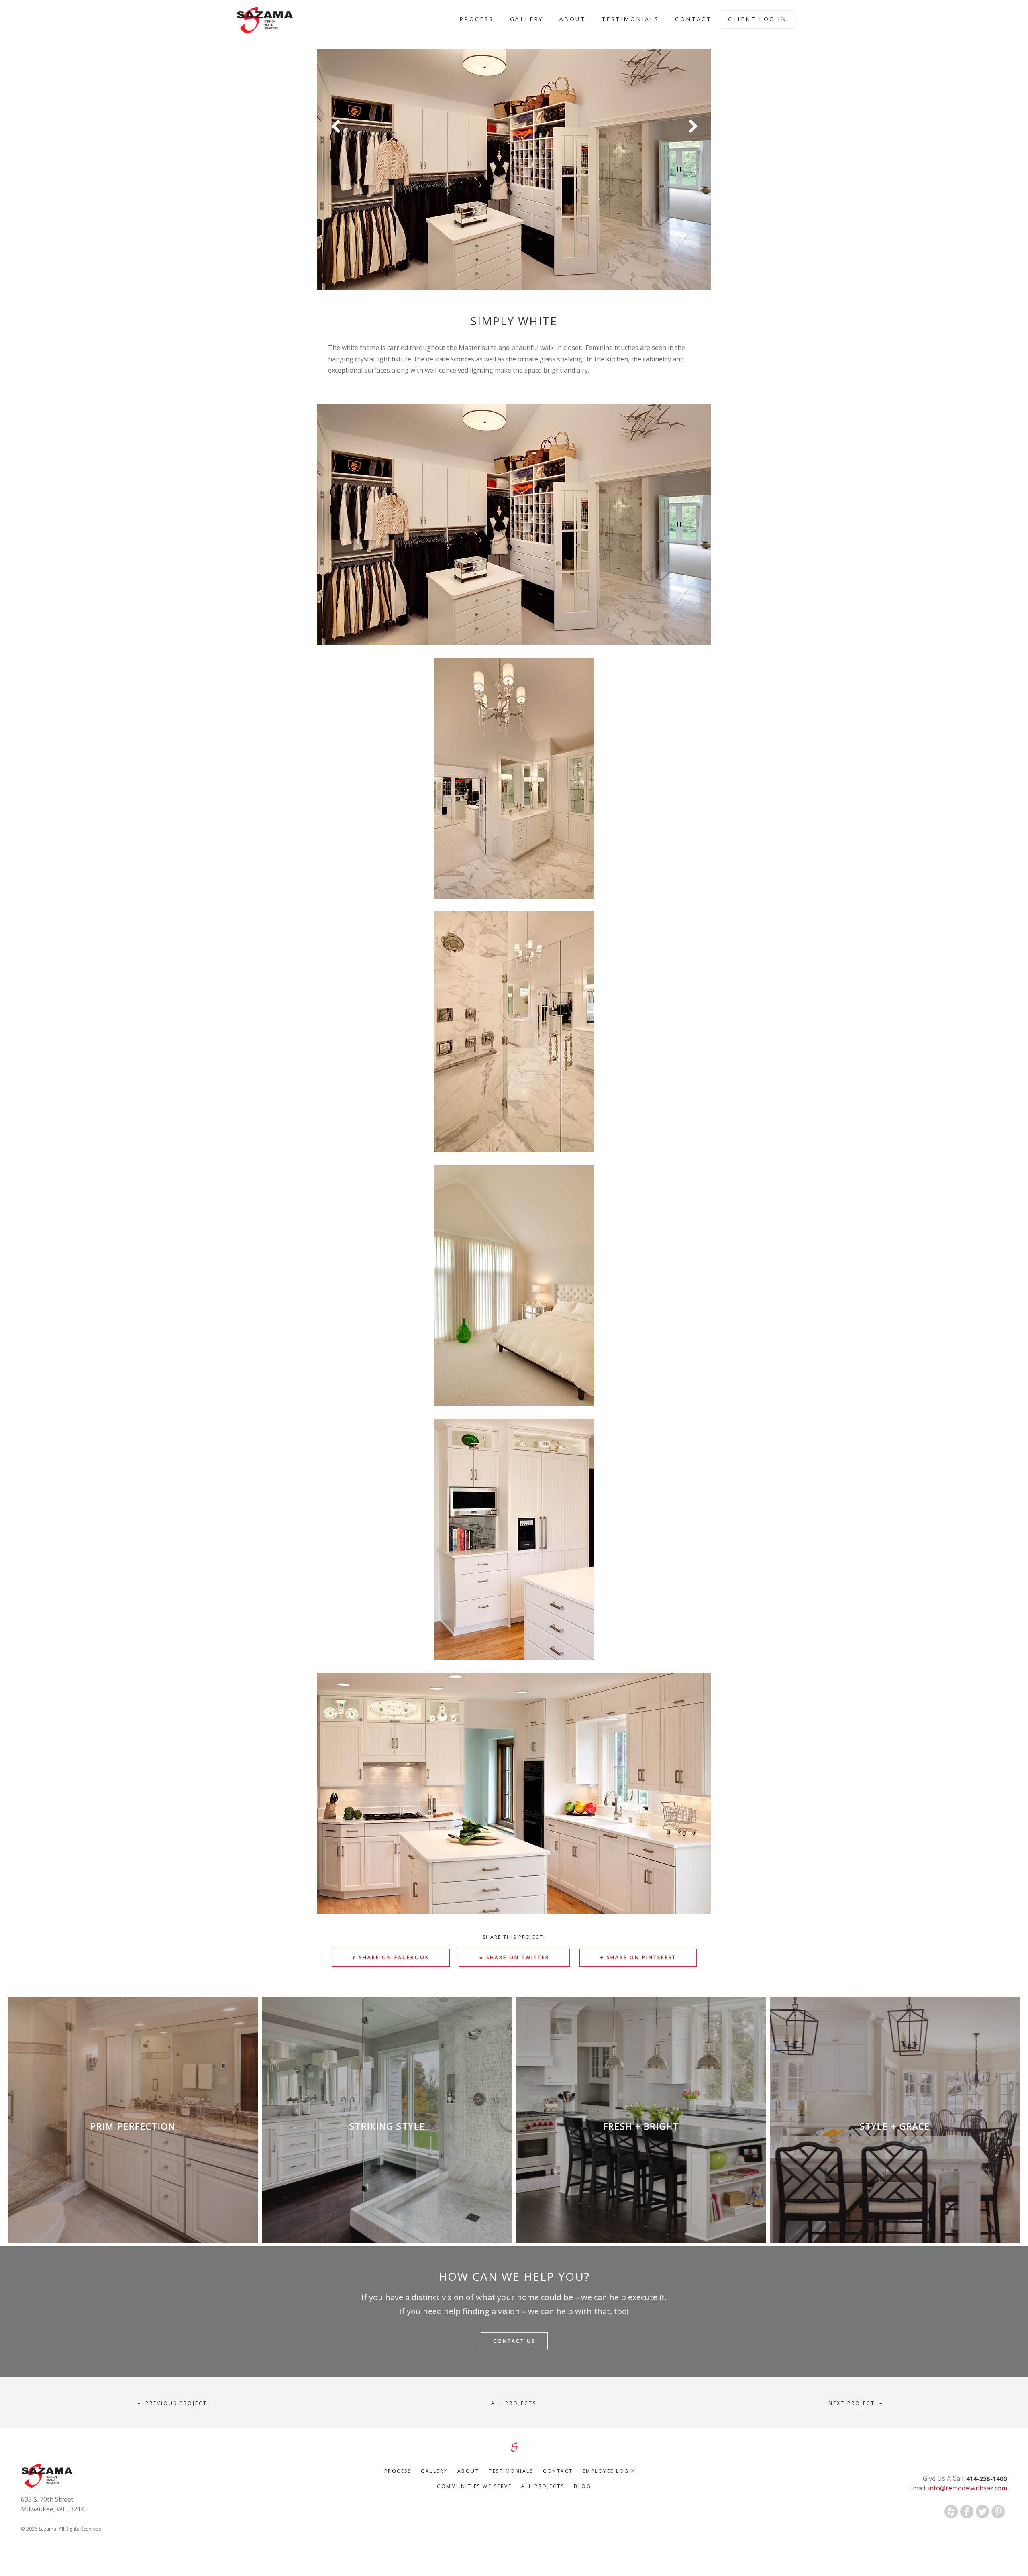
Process (477, 19)
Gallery (527, 19)
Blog (582, 2486)
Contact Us (514, 2341)
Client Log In (757, 19)
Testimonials (630, 19)
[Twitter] (983, 2512)
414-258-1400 (986, 2478)
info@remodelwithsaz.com (967, 2488)
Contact (693, 19)
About (572, 19)
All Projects (543, 2486)
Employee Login (609, 2471)
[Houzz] (951, 2512)
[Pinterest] (998, 2512)
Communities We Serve (474, 2486)
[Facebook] (967, 2512)
